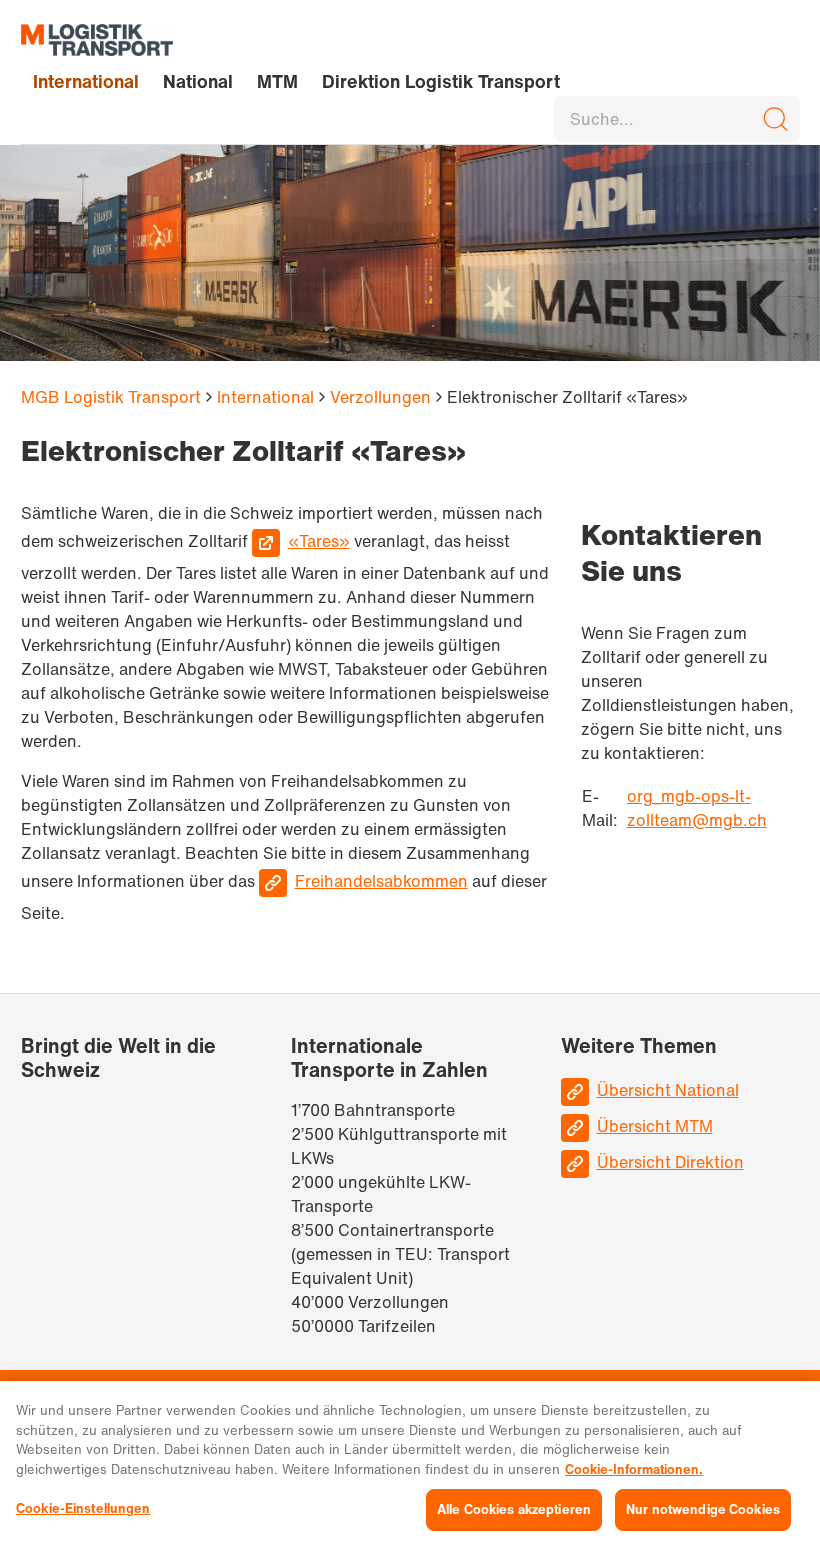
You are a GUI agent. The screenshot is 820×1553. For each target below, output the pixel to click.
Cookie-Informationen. (634, 1469)
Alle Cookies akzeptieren (514, 1509)
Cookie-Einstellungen (83, 1508)
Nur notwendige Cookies (703, 1509)
